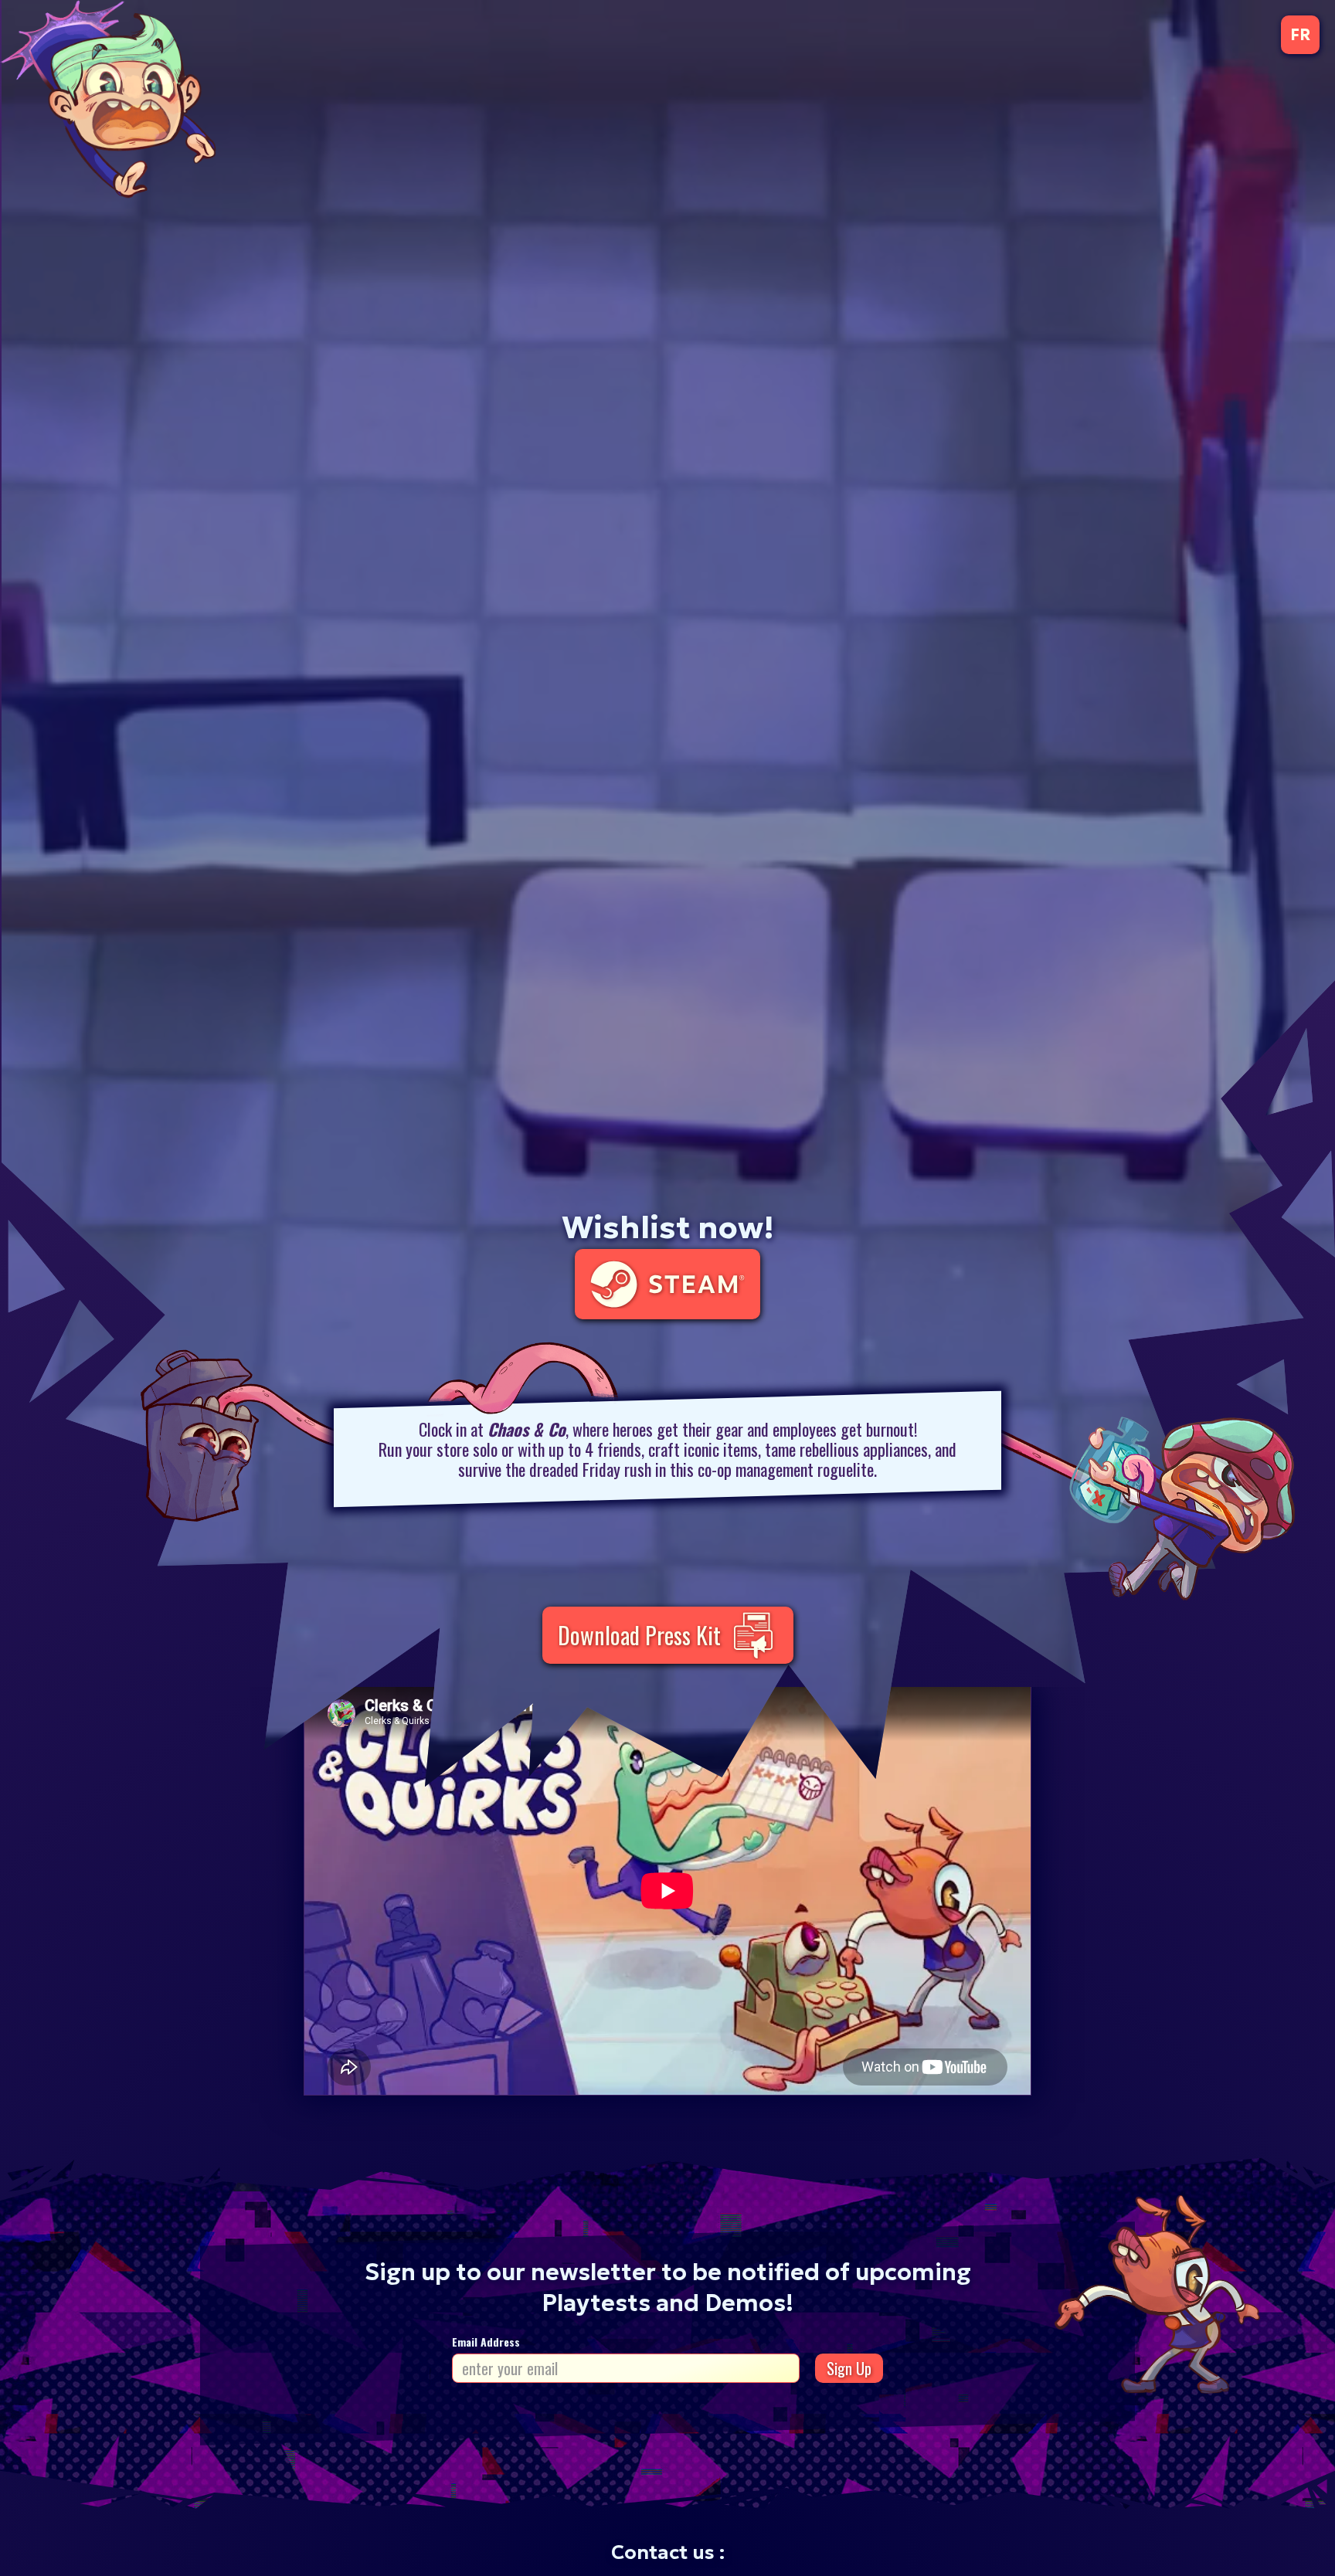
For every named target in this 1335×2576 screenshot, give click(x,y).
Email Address (486, 2342)
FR (1300, 35)
